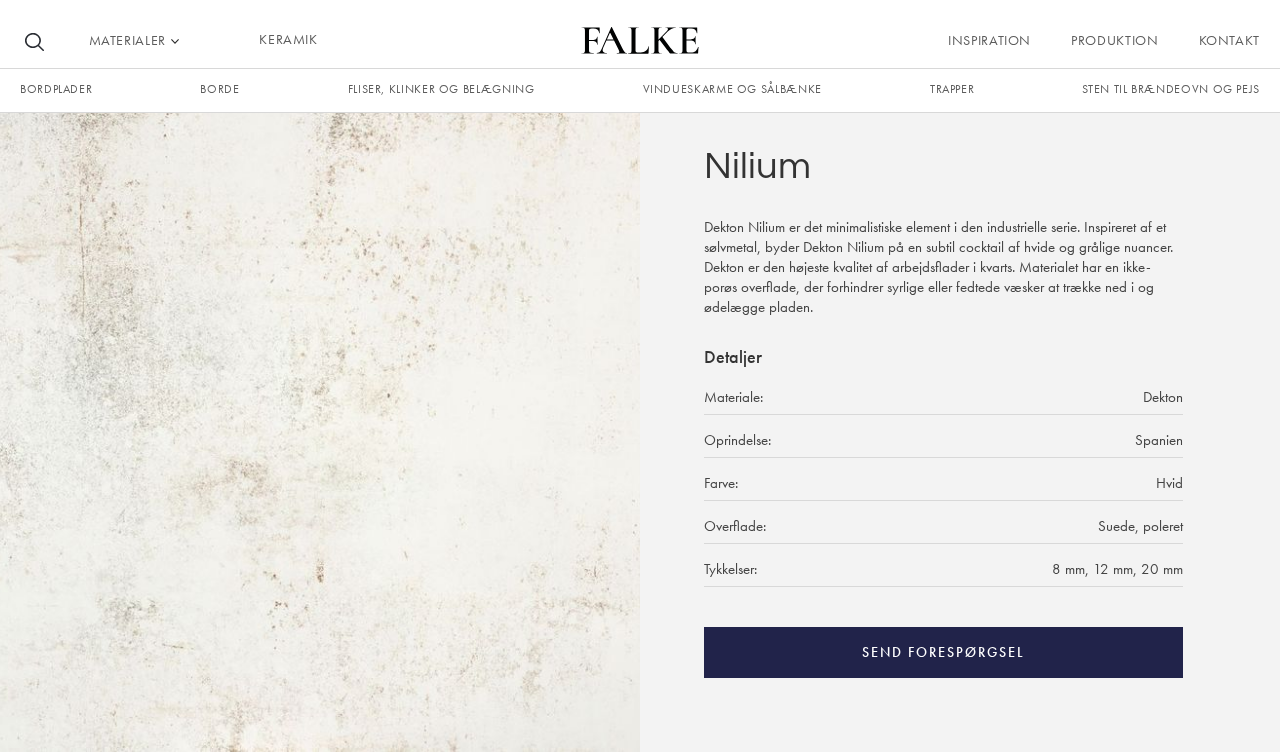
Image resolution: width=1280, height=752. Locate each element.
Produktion (1114, 40)
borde (219, 89)
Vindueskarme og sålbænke (732, 89)
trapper (952, 89)
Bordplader (56, 89)
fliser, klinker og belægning (441, 89)
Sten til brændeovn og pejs (1171, 89)
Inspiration (989, 40)
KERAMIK (288, 39)
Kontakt (1229, 40)
